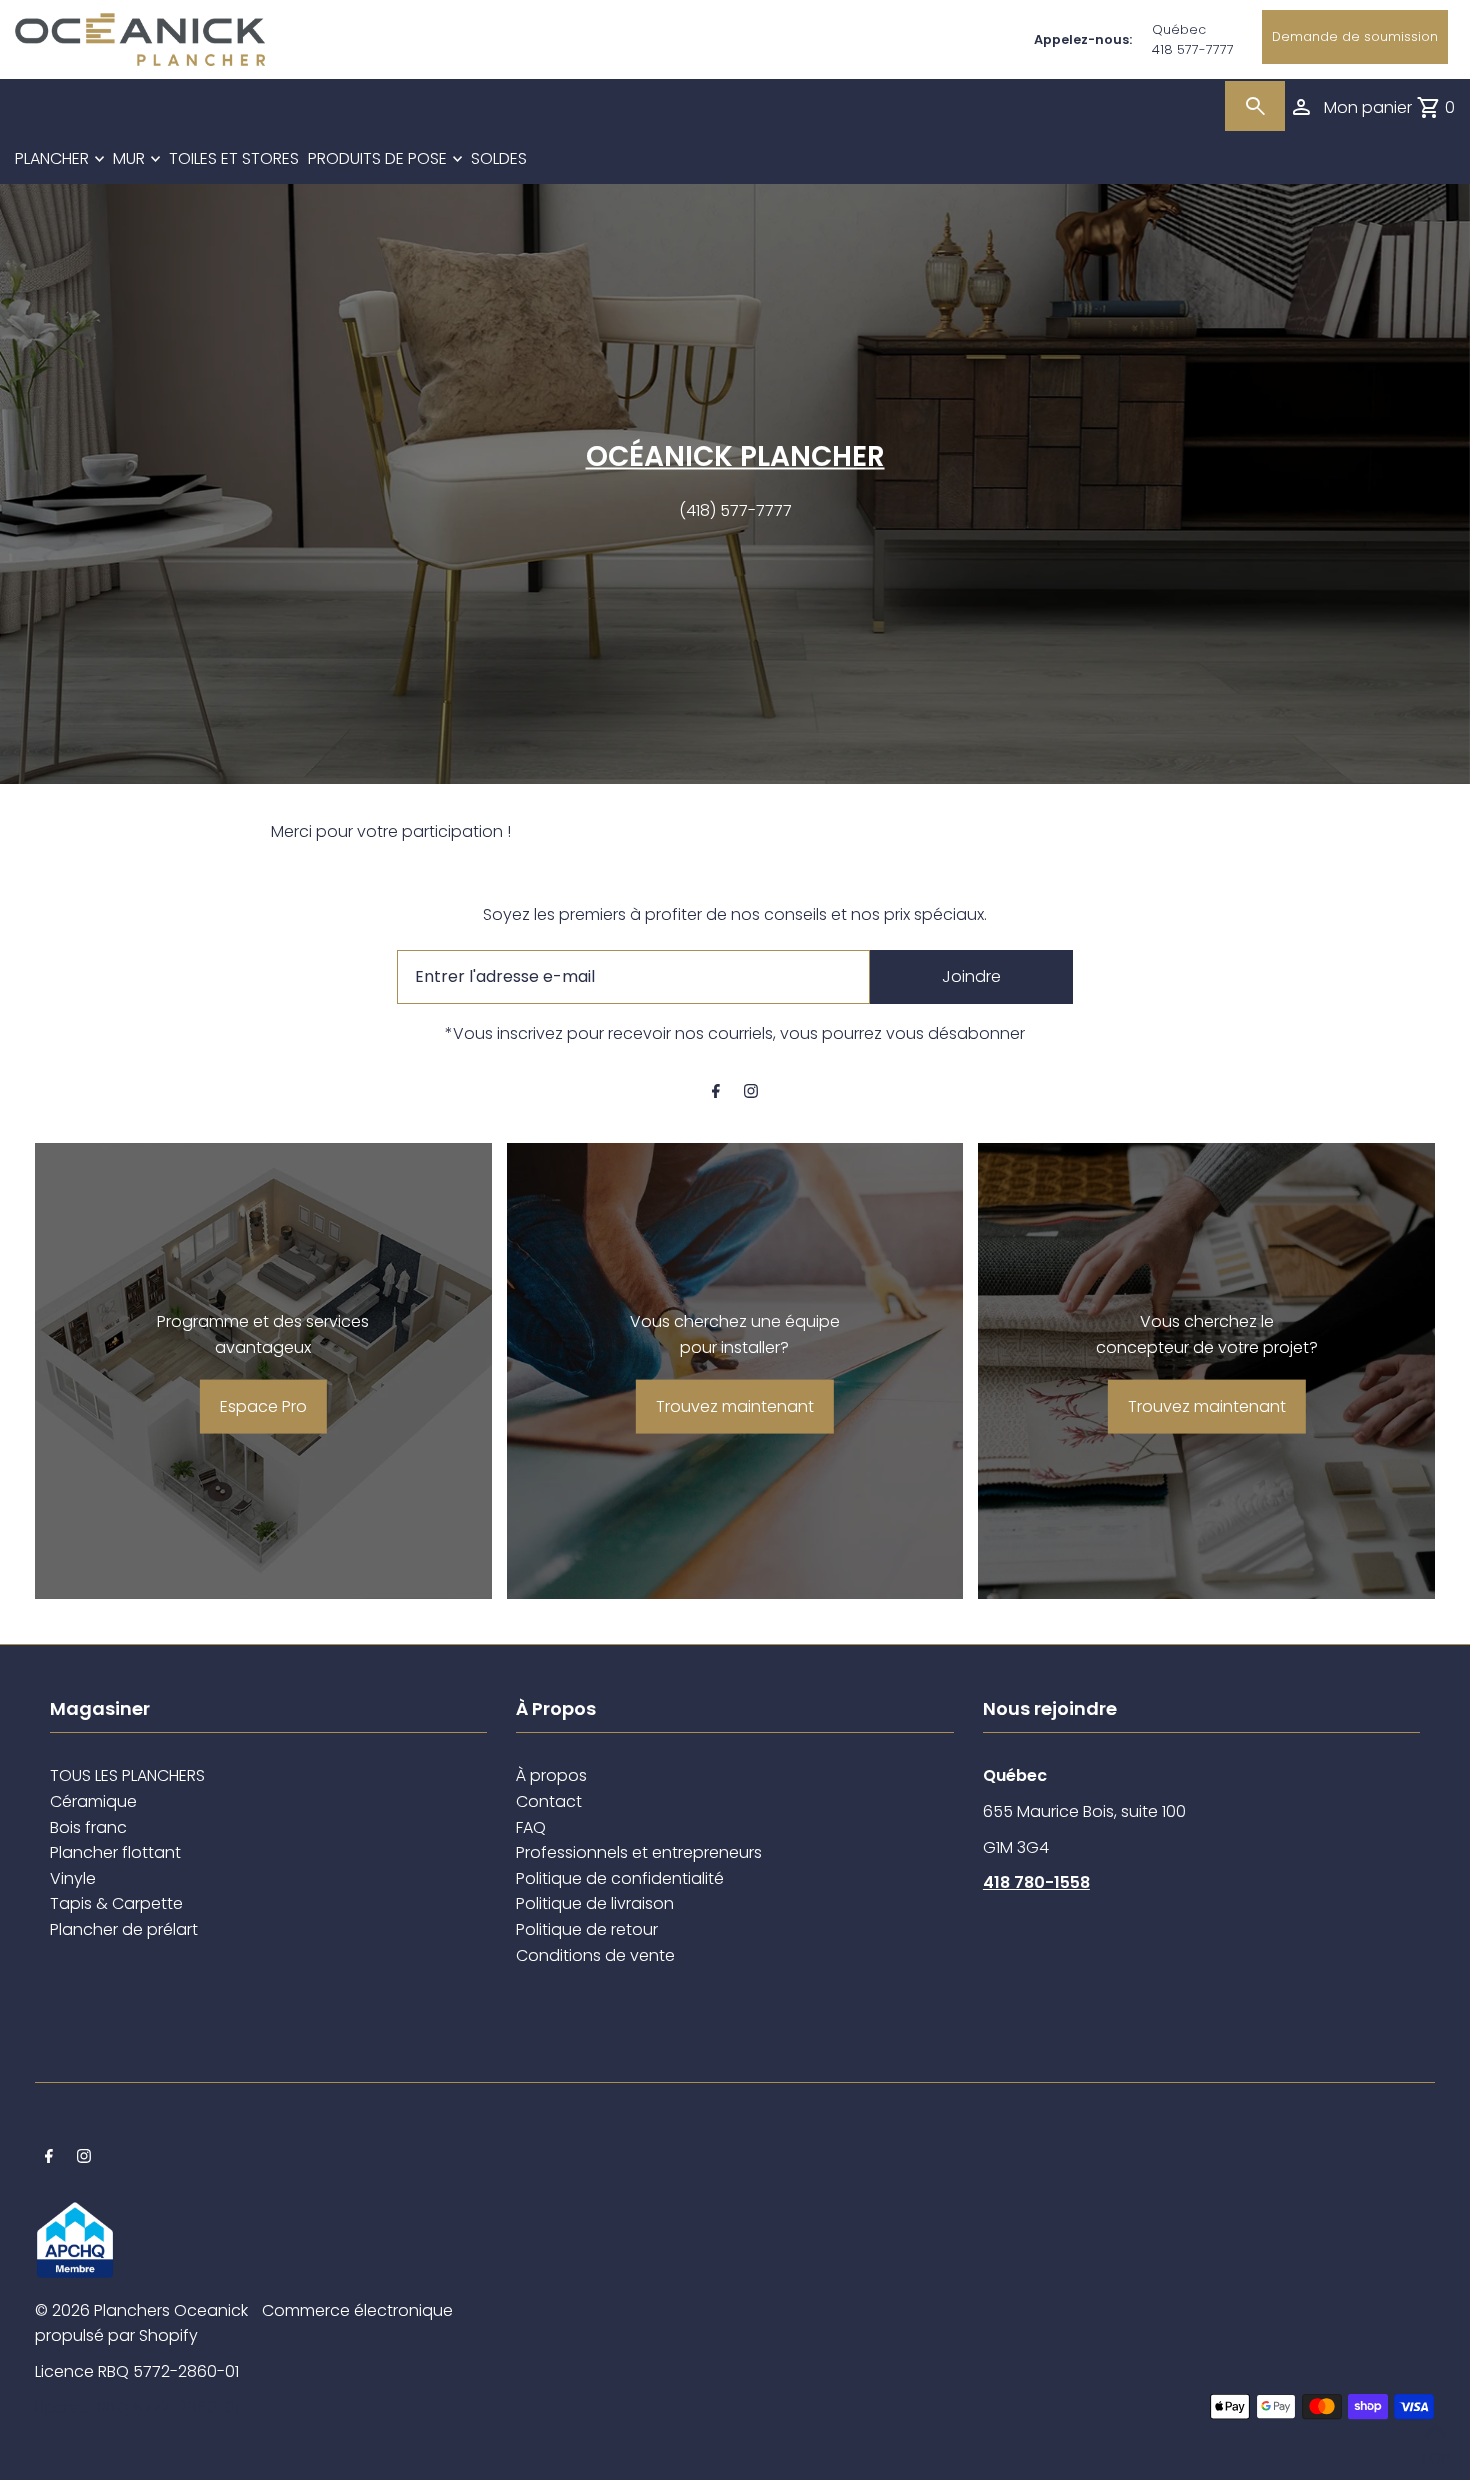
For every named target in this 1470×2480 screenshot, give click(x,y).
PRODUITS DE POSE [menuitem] (377, 158)
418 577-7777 (1193, 49)
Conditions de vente (595, 1955)
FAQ (531, 1827)
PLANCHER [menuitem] (52, 158)
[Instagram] (751, 1092)
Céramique (93, 1801)
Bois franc (88, 1827)
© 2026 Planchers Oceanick (141, 2310)
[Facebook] (716, 1092)
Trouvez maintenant (735, 1406)
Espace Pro (263, 1406)
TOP (1435, 2453)
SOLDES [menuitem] (499, 158)
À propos (551, 1775)
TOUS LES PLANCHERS (127, 1775)
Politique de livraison (595, 1903)
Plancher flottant (115, 1852)
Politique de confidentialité (620, 1878)
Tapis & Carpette (116, 1903)
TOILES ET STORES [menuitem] (234, 158)
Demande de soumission (1355, 36)
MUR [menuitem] (129, 158)
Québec (1179, 29)
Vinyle (73, 1878)
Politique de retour (587, 1929)
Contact (549, 1801)
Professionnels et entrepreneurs (639, 1852)
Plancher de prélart (124, 1929)
